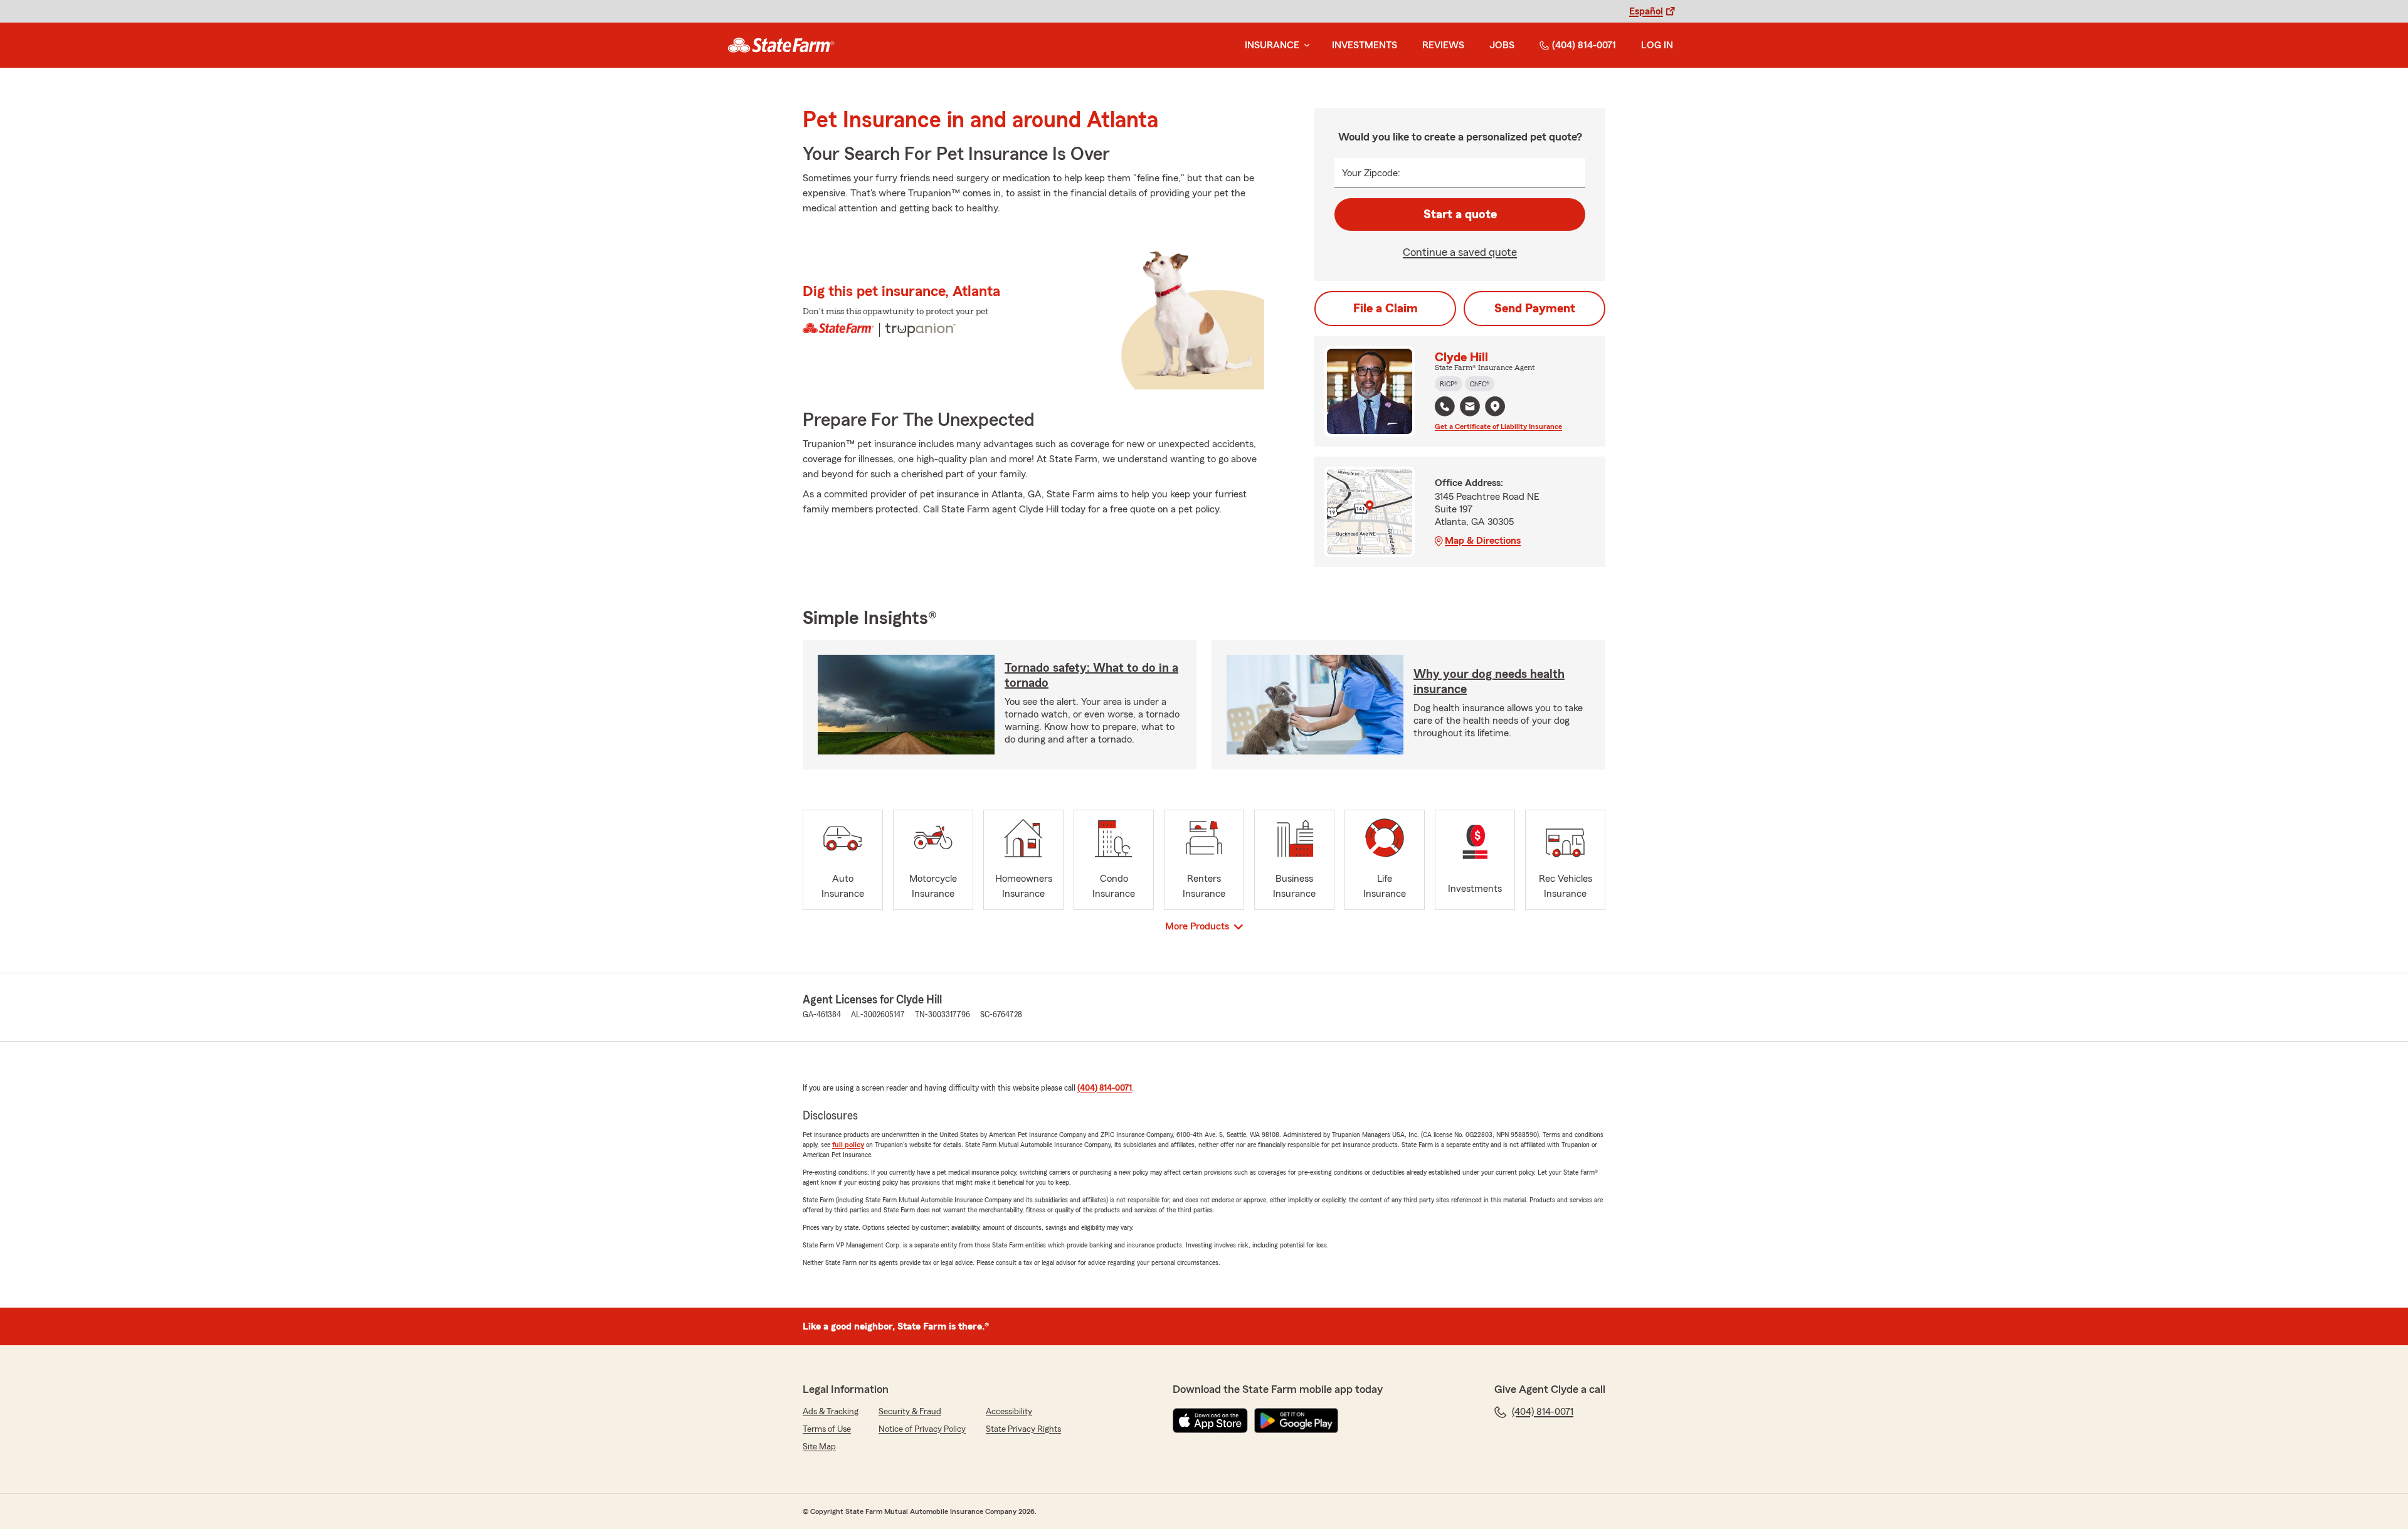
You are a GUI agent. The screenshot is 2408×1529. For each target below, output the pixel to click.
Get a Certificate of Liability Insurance (1498, 426)
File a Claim (1386, 309)
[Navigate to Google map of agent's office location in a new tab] (1495, 406)
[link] (781, 45)
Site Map (819, 1447)
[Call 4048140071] (1445, 406)
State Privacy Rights (1023, 1429)
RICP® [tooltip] (1449, 384)
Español (1646, 11)
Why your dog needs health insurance (1489, 682)
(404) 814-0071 (1584, 45)
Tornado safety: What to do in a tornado (1091, 675)
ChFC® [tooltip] (1480, 384)
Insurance (1272, 45)
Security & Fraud (910, 1412)
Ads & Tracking (831, 1412)
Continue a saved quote (1460, 252)
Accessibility (1009, 1412)
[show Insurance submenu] (1304, 45)
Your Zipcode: (1371, 173)
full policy (848, 1145)
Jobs (1502, 45)
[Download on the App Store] (1210, 1421)
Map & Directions (1483, 541)
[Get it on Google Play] (1296, 1421)
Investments (1365, 45)
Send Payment (1535, 309)
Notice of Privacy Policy (922, 1429)
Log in (1657, 45)
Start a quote (1460, 214)
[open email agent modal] (1470, 408)
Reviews (1443, 45)
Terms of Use (827, 1429)
